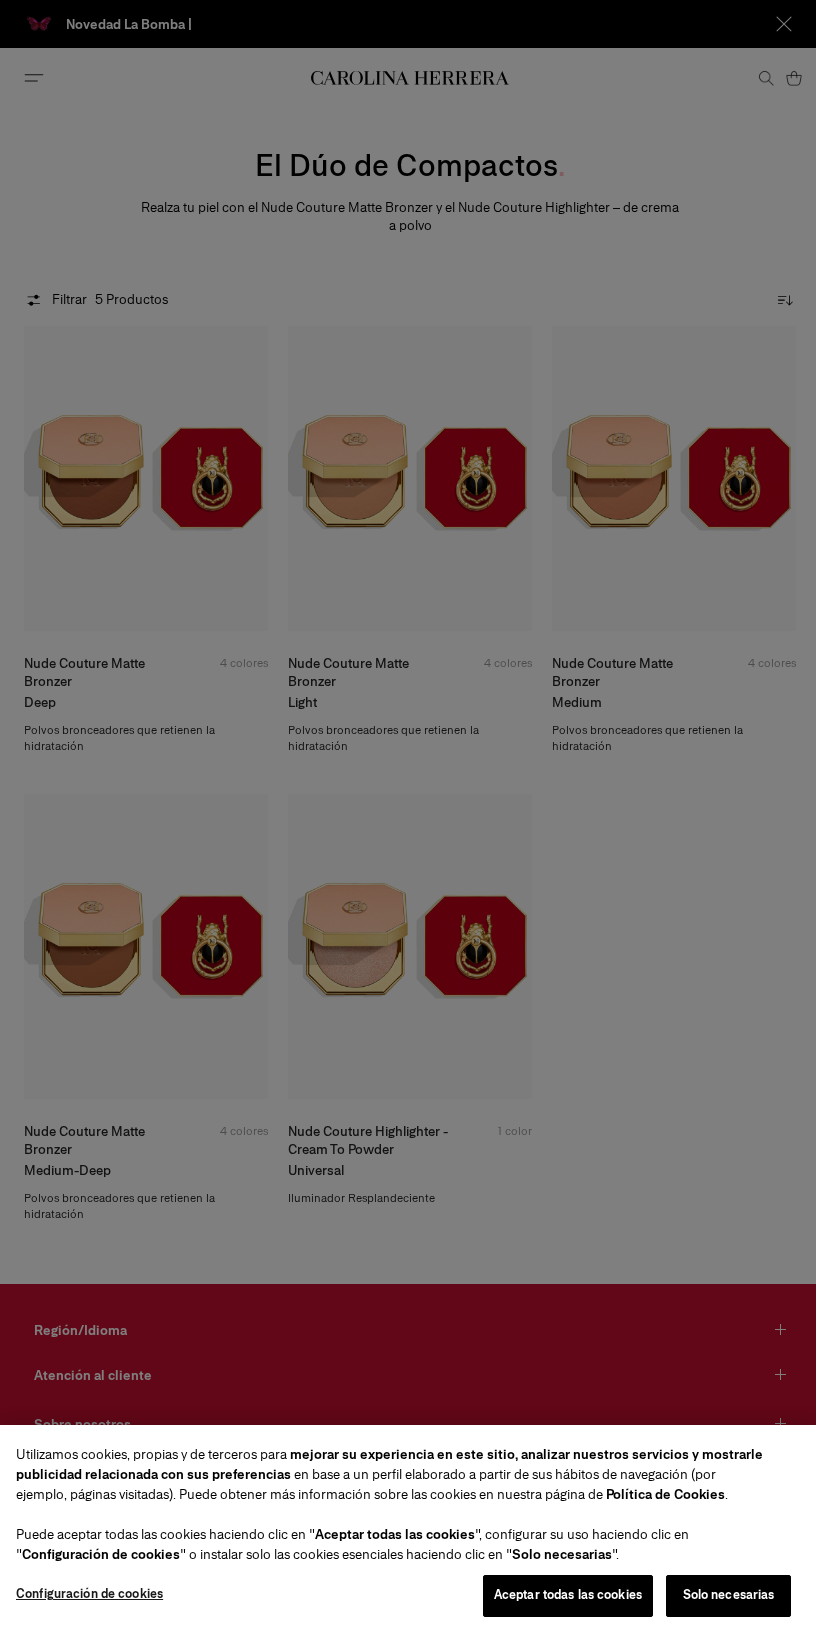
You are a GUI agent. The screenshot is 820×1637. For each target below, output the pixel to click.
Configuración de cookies (89, 1594)
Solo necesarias (729, 1595)
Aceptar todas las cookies (568, 1595)
